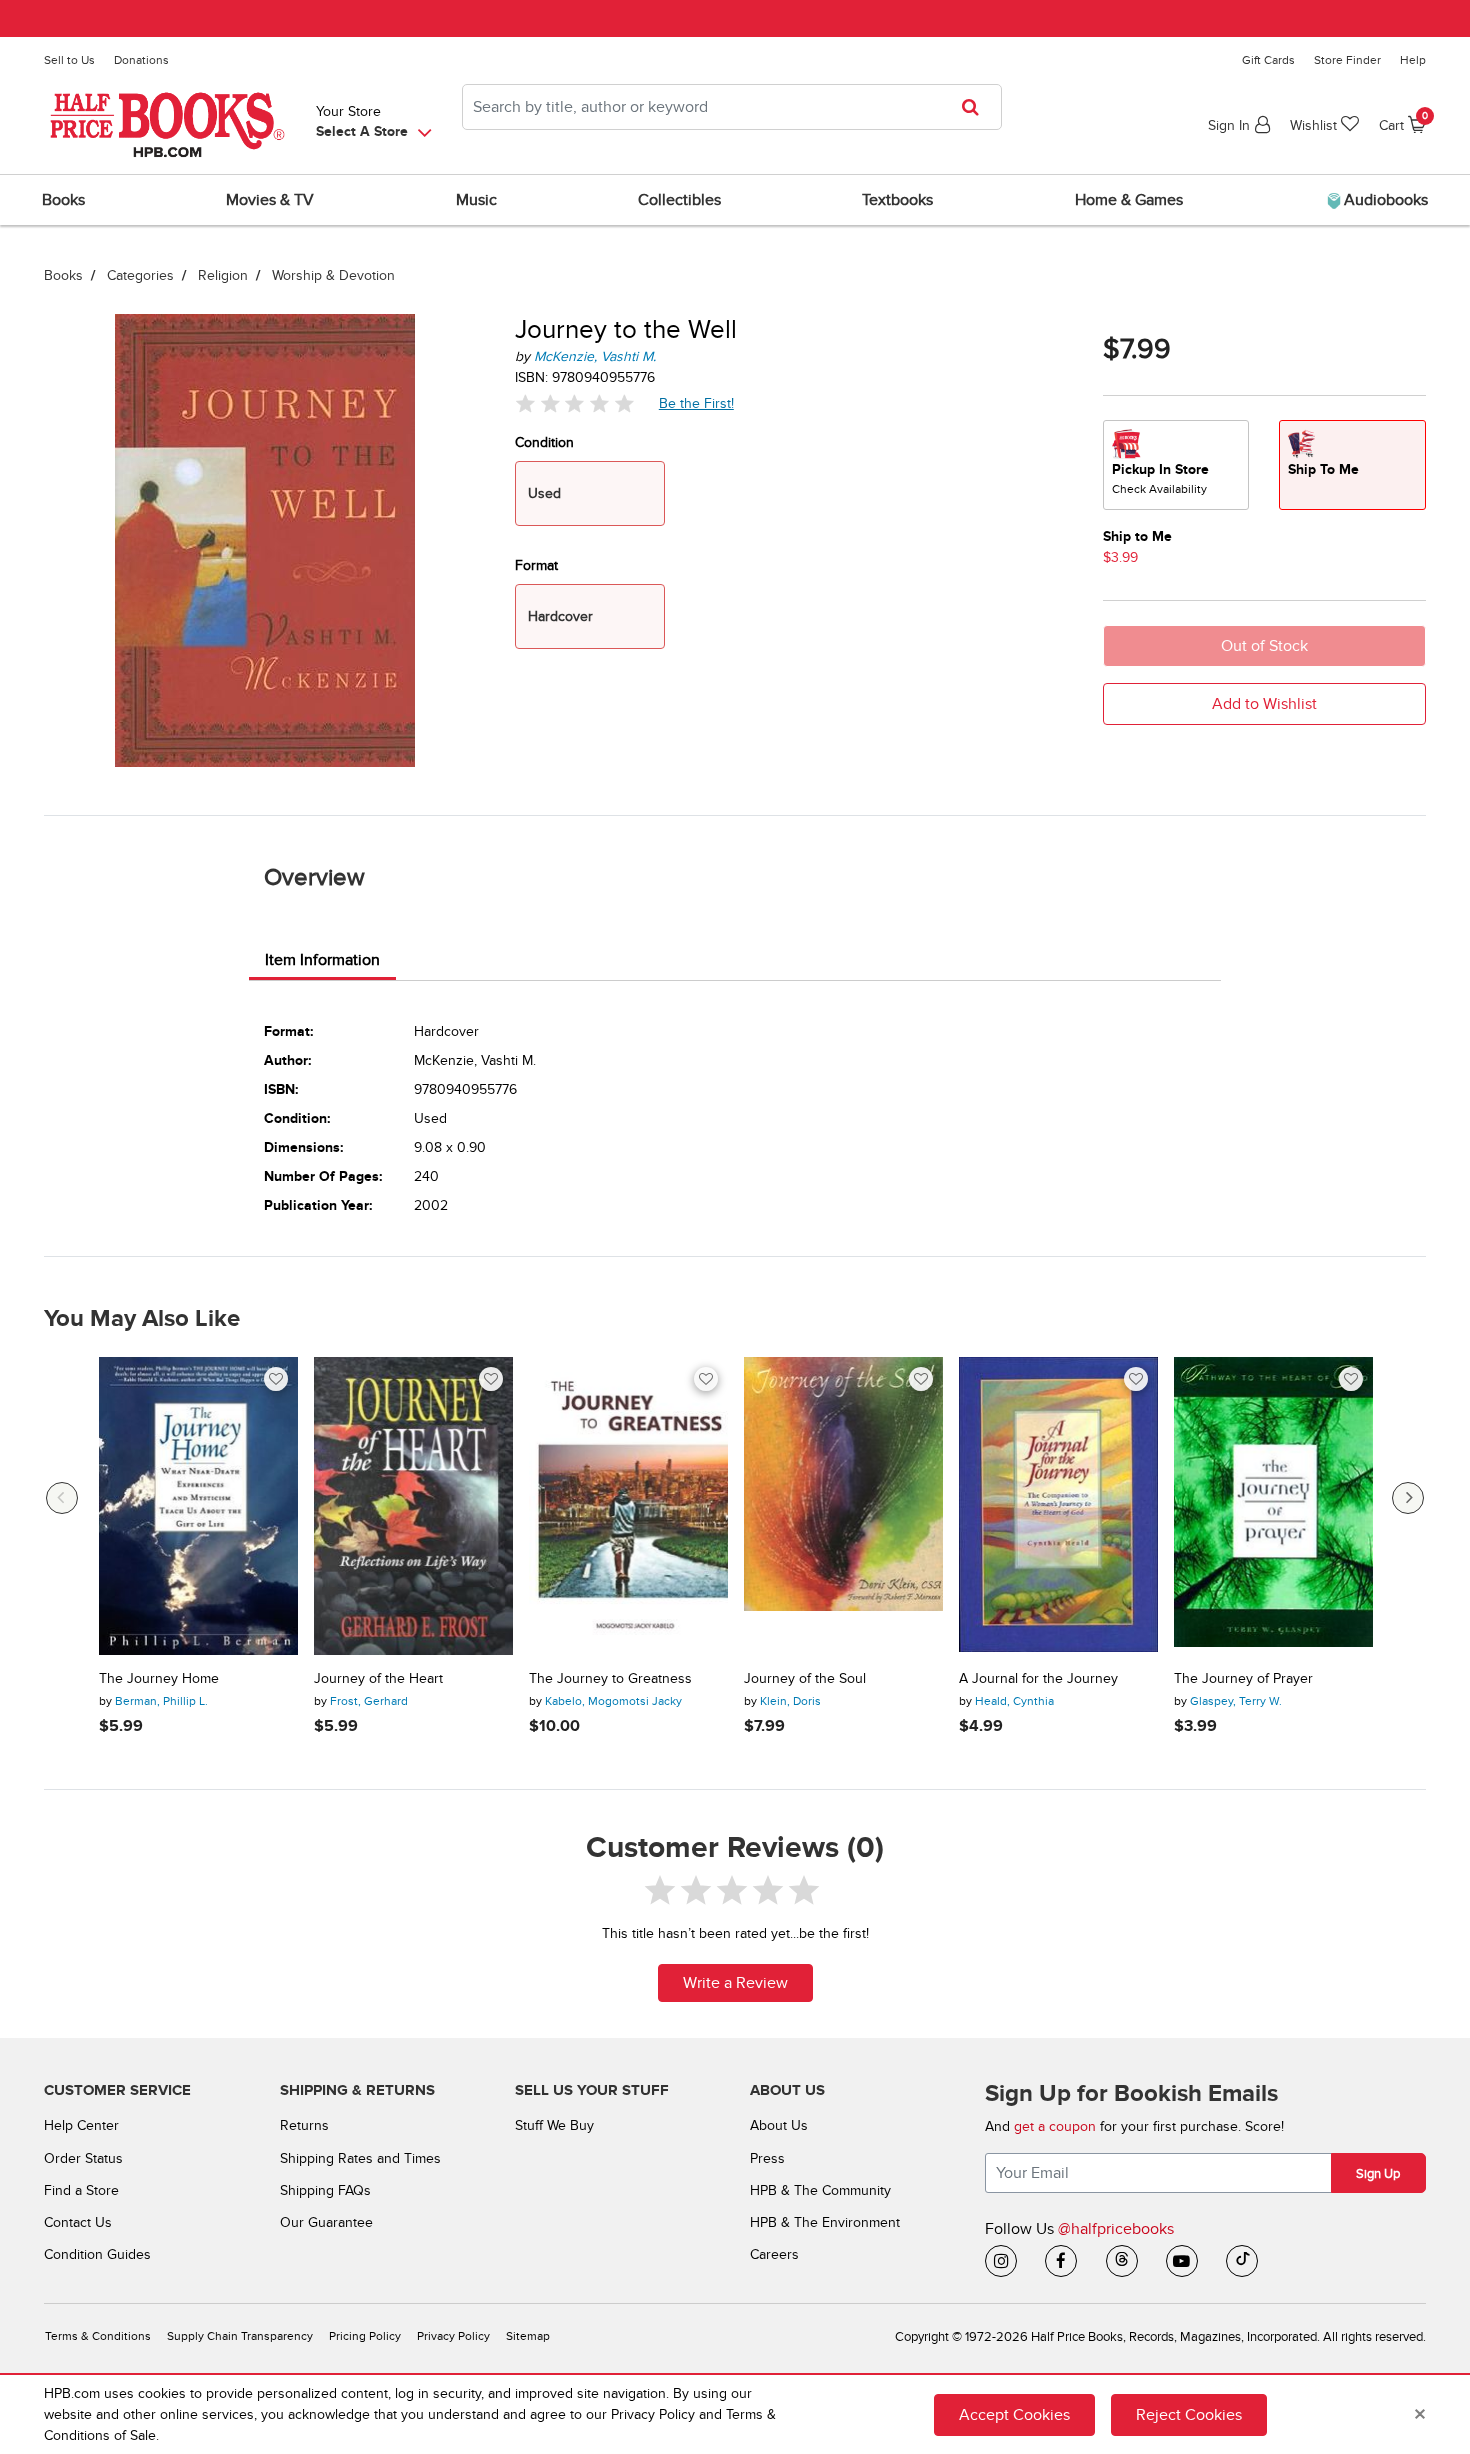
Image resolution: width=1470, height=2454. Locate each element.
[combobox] (732, 107)
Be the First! (697, 403)
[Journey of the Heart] (413, 1506)
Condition (544, 442)
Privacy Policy (453, 2336)
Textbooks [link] (897, 200)
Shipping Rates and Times (360, 2158)
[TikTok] (1242, 2261)
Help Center (81, 2125)
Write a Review (735, 1983)
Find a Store (81, 2190)
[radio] (1176, 465)
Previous (62, 1498)
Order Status (83, 2158)
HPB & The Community (820, 2190)
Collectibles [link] (679, 200)
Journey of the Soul (805, 1679)
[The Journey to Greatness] (628, 1506)
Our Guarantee (326, 2222)
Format (536, 565)
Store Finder (1347, 60)
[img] (575, 403)
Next (1408, 1498)
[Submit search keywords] (976, 107)
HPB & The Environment (825, 2222)
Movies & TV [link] (270, 200)
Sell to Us (69, 60)
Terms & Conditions (98, 2336)
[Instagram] (1001, 2261)
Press (767, 2158)
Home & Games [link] (1129, 200)
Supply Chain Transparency (240, 2336)
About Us (779, 2125)
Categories (140, 275)
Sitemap (528, 2336)
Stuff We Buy (554, 2125)
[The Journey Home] (198, 1506)
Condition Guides (97, 2254)
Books (63, 275)
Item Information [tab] (322, 960)
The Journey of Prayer (1243, 1679)
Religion (223, 275)
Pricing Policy (365, 2336)
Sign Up (1378, 2174)
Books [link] (63, 200)
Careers (774, 2254)
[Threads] (1122, 2261)
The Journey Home (159, 1679)
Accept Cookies (1014, 2415)
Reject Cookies (1189, 2415)
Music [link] (476, 200)
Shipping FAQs (325, 2190)
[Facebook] (1061, 2261)
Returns (304, 2125)
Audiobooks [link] (1384, 200)
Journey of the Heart (378, 1679)
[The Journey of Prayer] (1273, 1506)
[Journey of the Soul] (843, 1506)
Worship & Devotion (333, 275)
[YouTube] (1182, 2261)
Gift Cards (1268, 60)
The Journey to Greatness (610, 1679)
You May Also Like (142, 1319)
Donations (141, 60)
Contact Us (78, 2222)
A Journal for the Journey (1038, 1679)
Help (1413, 60)
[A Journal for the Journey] (1058, 1506)
